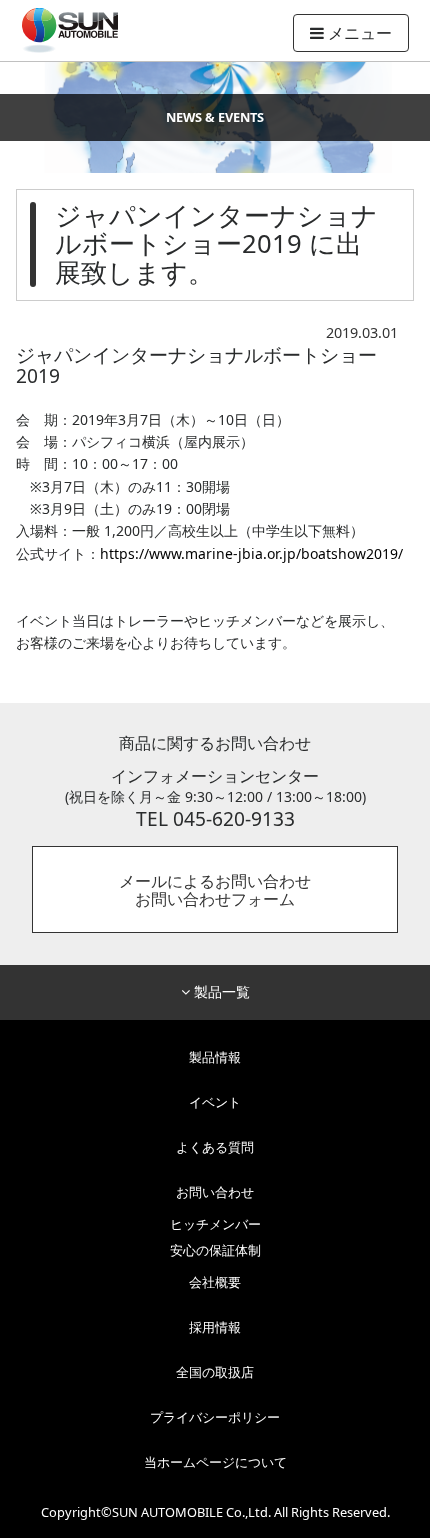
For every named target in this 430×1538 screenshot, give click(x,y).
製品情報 (215, 1057)
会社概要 (215, 1282)
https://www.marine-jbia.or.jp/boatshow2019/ (251, 553)
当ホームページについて (215, 1462)
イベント (215, 1102)
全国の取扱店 (215, 1372)
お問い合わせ (215, 1192)
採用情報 (215, 1327)
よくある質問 (215, 1147)
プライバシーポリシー (215, 1417)
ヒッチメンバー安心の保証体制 (215, 1238)
